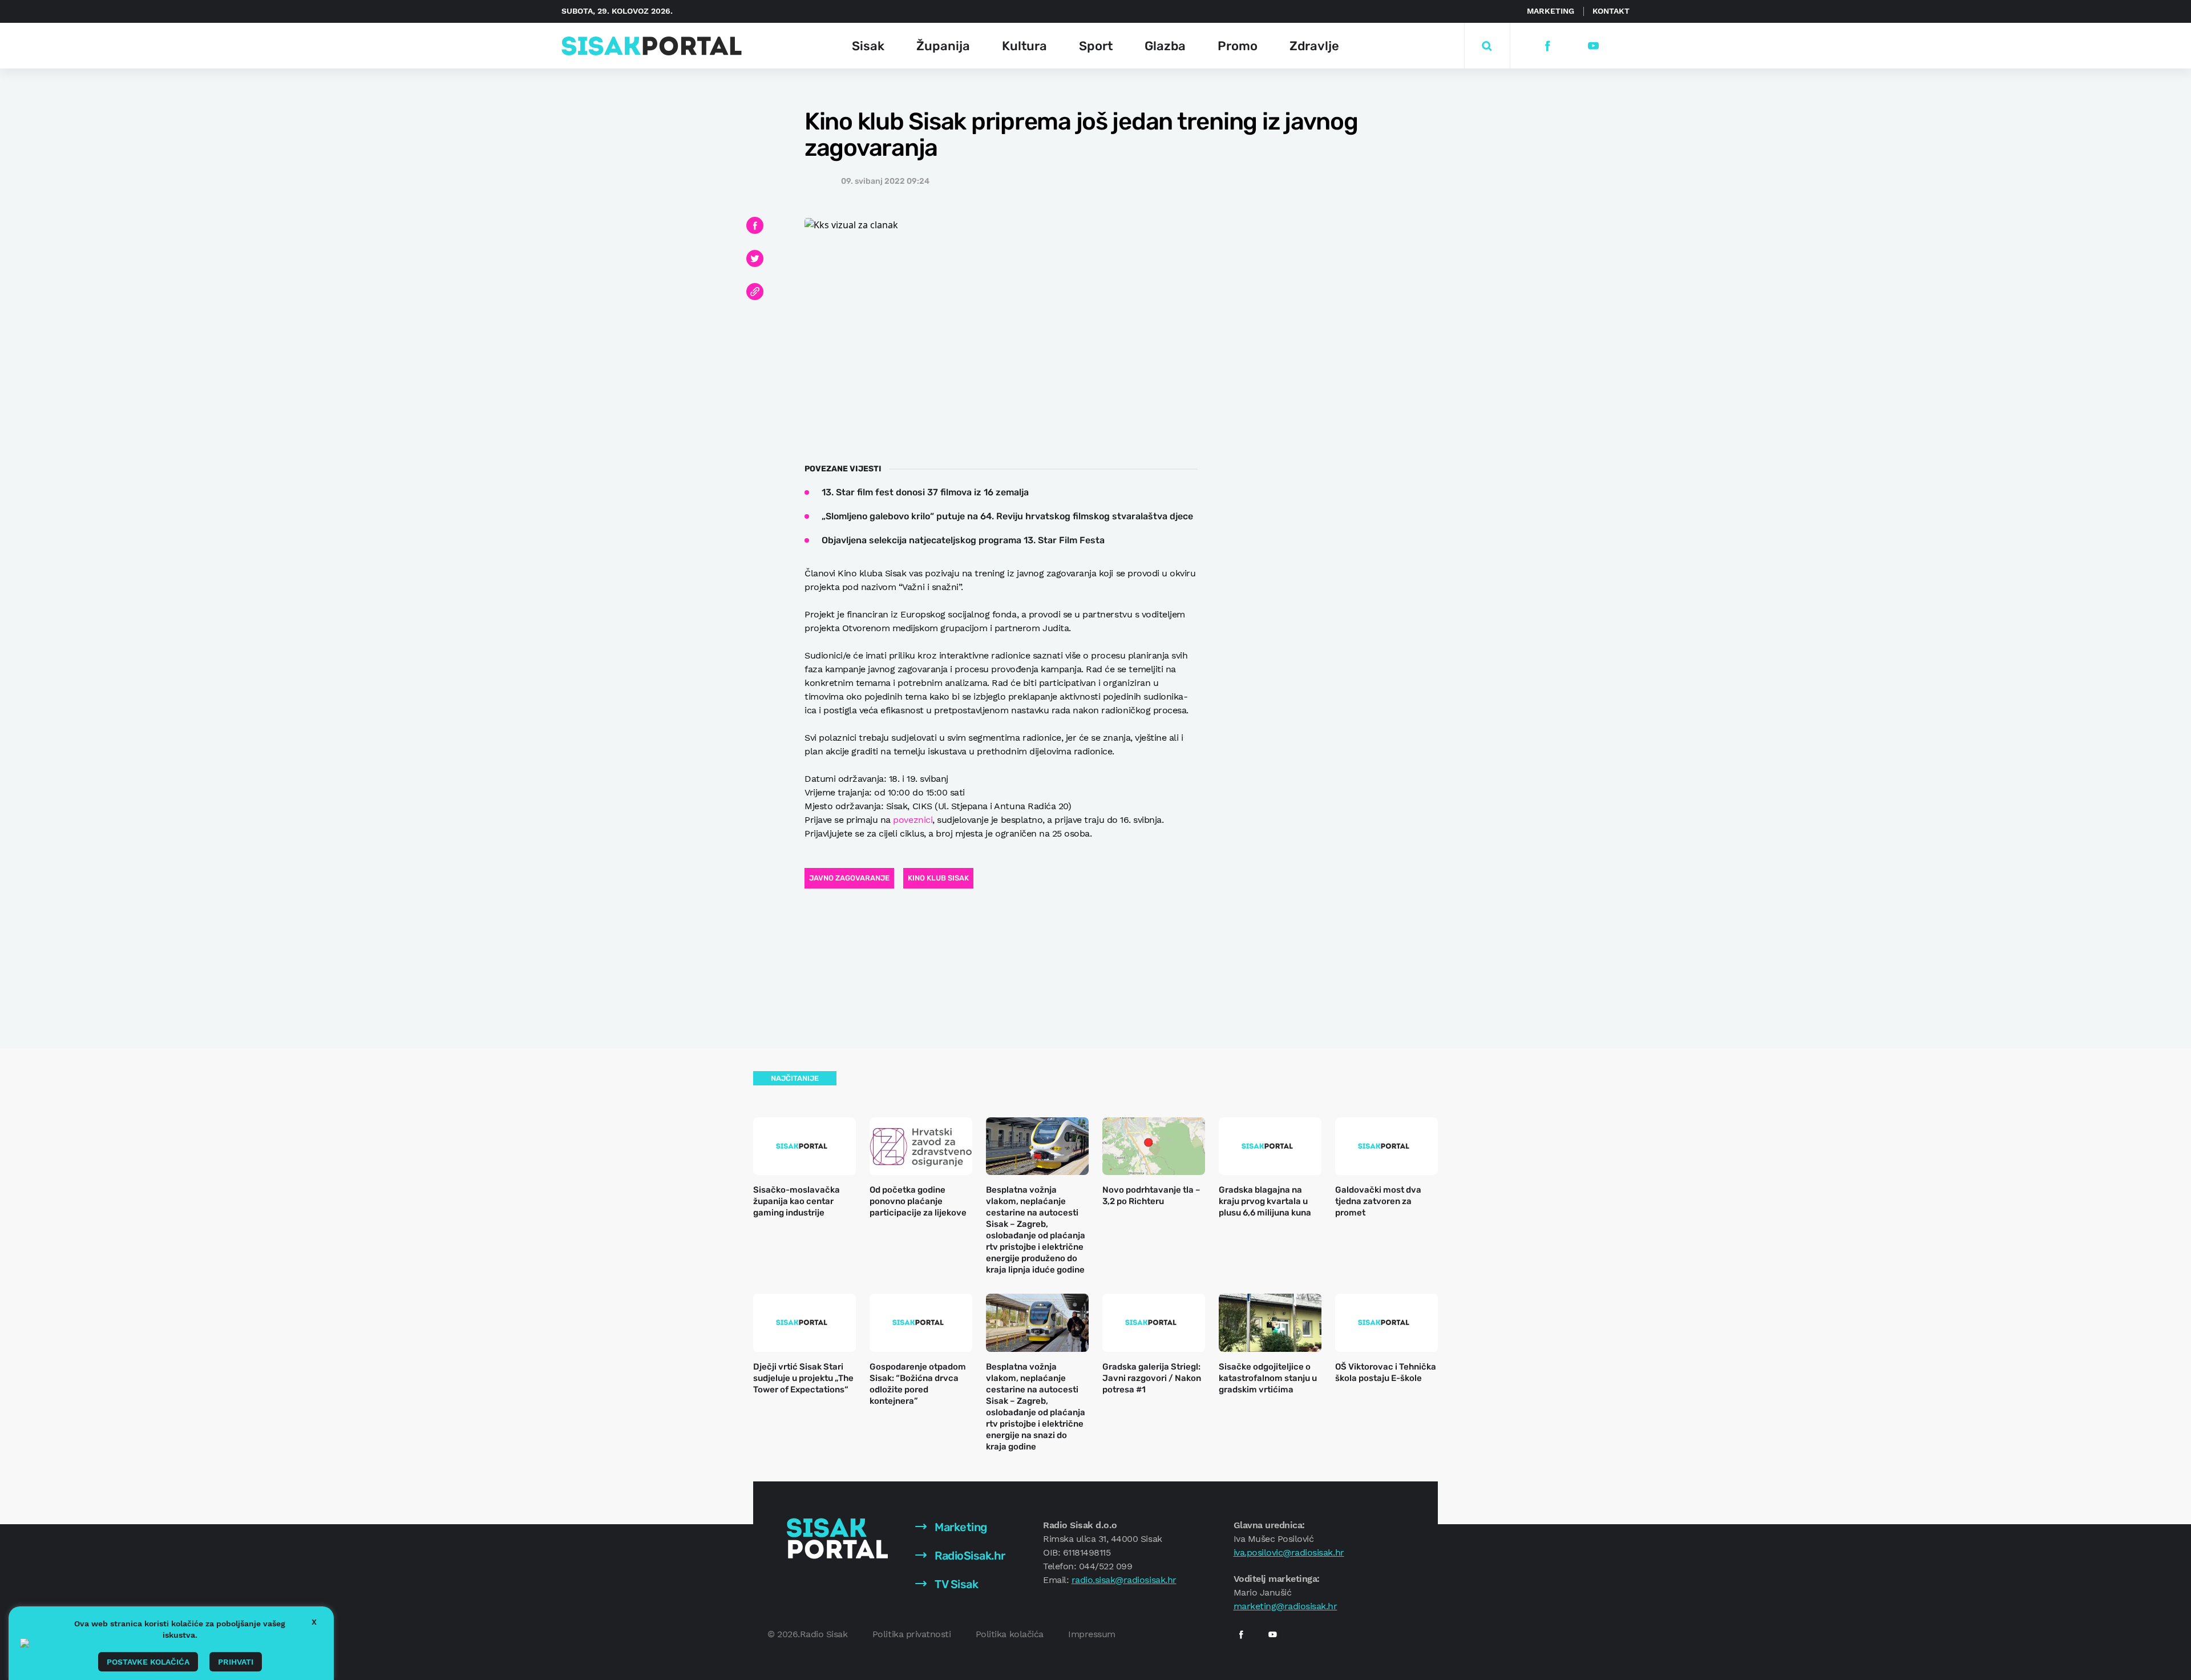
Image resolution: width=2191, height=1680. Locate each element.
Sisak (868, 46)
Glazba (1165, 46)
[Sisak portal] (652, 46)
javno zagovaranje (849, 878)
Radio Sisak (824, 1634)
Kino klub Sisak (938, 878)
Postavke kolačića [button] (148, 1662)
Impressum (1092, 1634)
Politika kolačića (1010, 1634)
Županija (943, 46)
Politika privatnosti (911, 1634)
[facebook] (1547, 46)
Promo (1238, 46)
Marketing (1551, 11)
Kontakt (1611, 11)
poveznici (913, 820)
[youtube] (1593, 46)
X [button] (314, 1622)
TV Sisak (955, 1584)
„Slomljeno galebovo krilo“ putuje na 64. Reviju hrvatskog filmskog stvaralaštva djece (1007, 516)
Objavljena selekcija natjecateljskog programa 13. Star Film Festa (963, 540)
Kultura (1024, 46)
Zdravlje (1314, 46)
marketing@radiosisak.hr (1286, 1606)
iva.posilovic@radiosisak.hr (1289, 1552)
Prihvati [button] (236, 1662)
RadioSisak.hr (969, 1556)
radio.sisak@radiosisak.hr (1124, 1580)
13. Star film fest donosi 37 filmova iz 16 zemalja (925, 492)
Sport (1096, 46)
